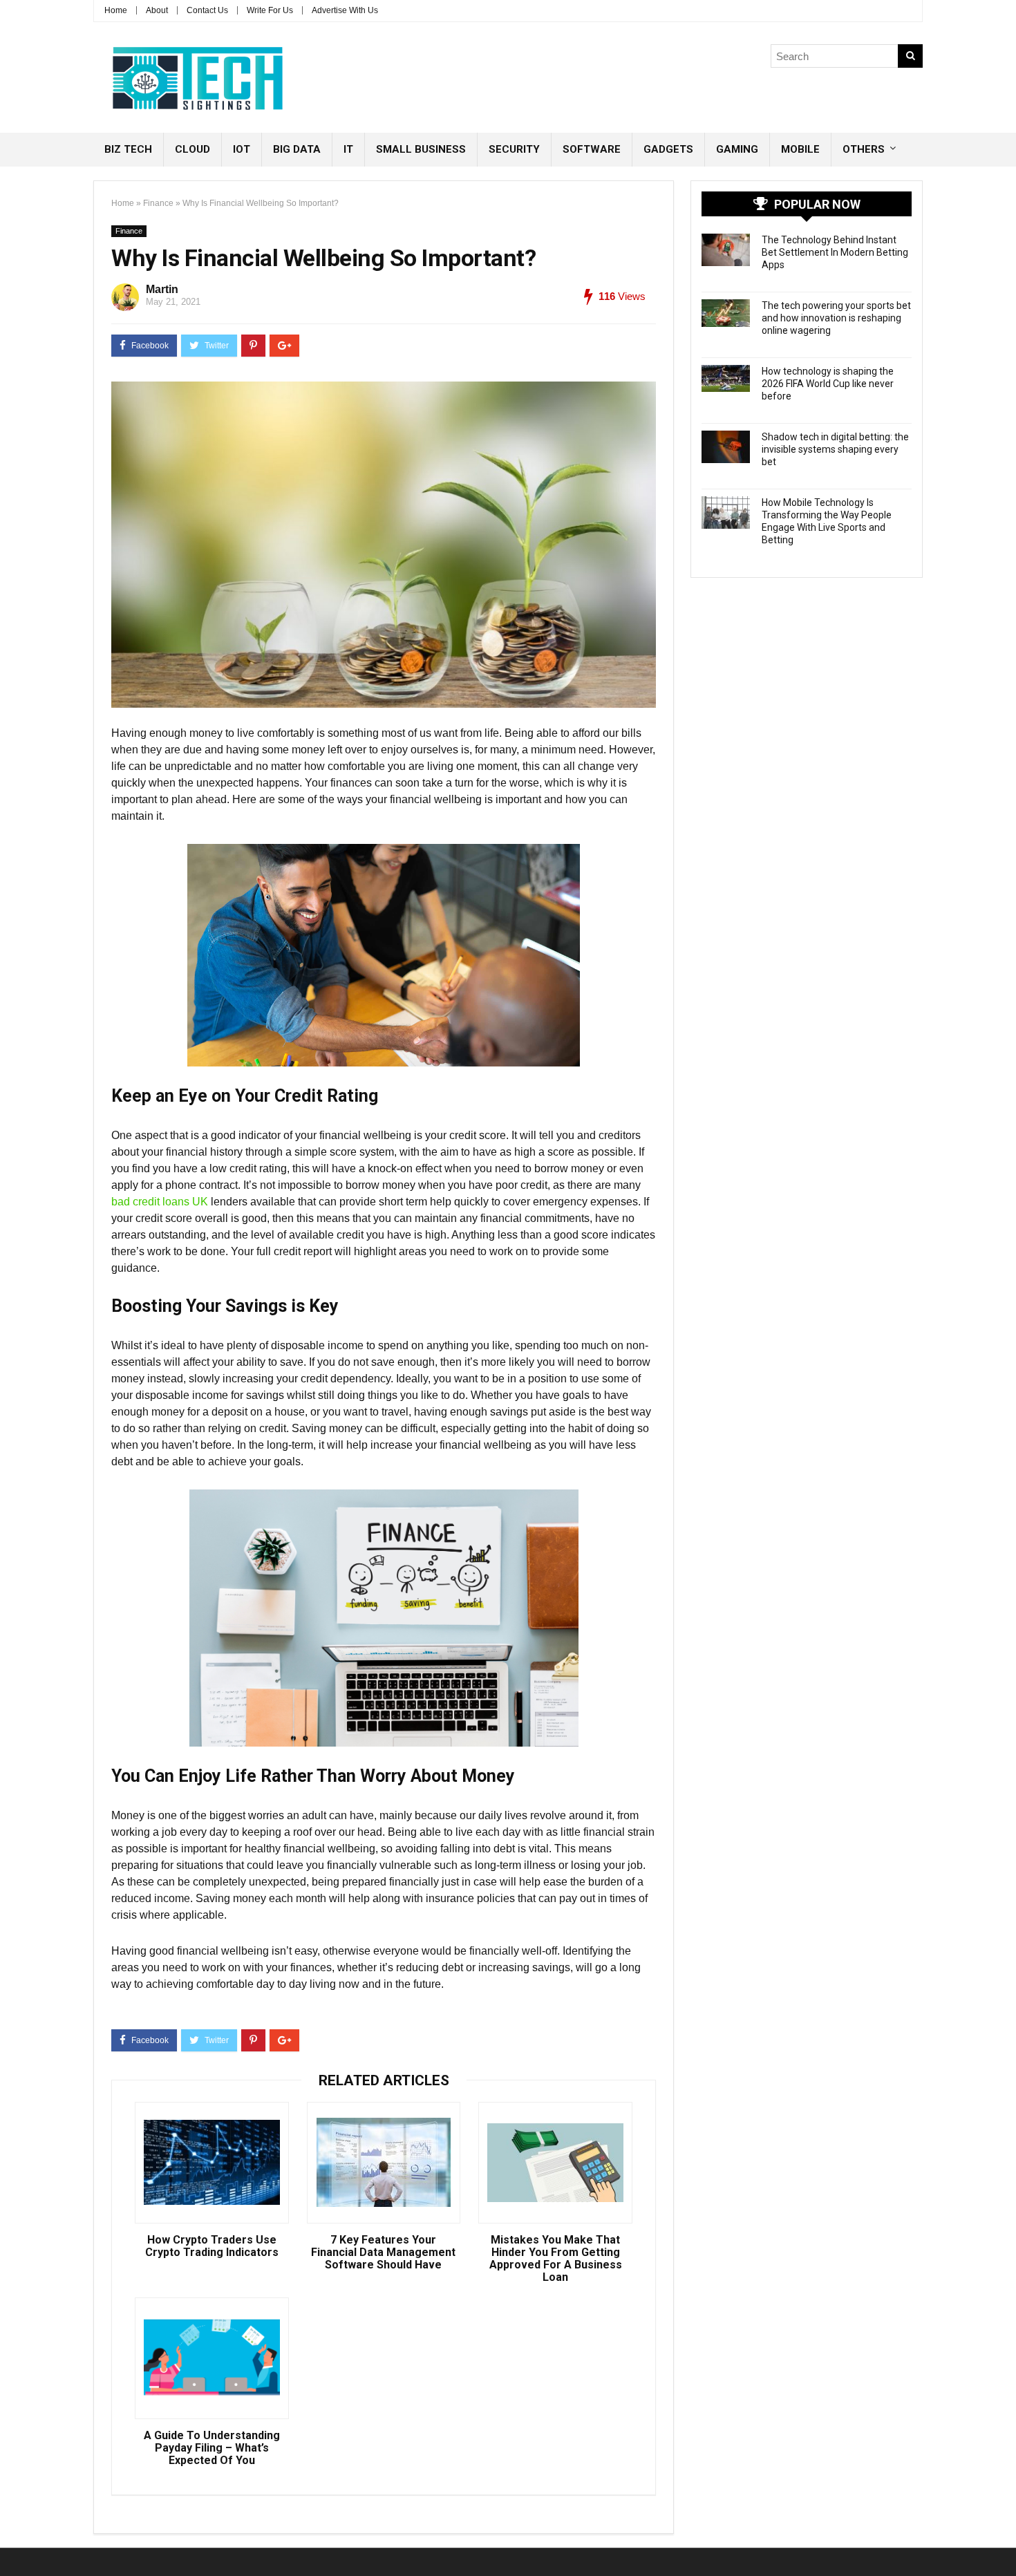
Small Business (421, 149)
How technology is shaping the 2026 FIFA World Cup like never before (828, 384)
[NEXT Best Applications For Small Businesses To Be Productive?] (1002, 2541)
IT (348, 149)
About (157, 10)
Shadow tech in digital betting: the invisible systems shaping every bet (835, 449)
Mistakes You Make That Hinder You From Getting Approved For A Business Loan (556, 2259)
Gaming (737, 149)
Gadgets (668, 149)
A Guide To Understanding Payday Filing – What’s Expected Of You (212, 2448)
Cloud (192, 149)
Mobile (800, 149)
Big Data (297, 149)
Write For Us (270, 10)
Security (514, 149)
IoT (242, 149)
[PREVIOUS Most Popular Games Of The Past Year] (14, 2541)
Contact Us (207, 10)
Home (116, 10)
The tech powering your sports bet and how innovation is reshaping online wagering (836, 318)
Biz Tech (128, 149)
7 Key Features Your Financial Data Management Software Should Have (383, 2253)
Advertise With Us (345, 10)
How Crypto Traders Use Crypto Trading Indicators (212, 2246)
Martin (162, 289)
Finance (158, 203)
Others (864, 149)
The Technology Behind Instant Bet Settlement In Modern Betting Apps (835, 252)
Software (592, 149)
